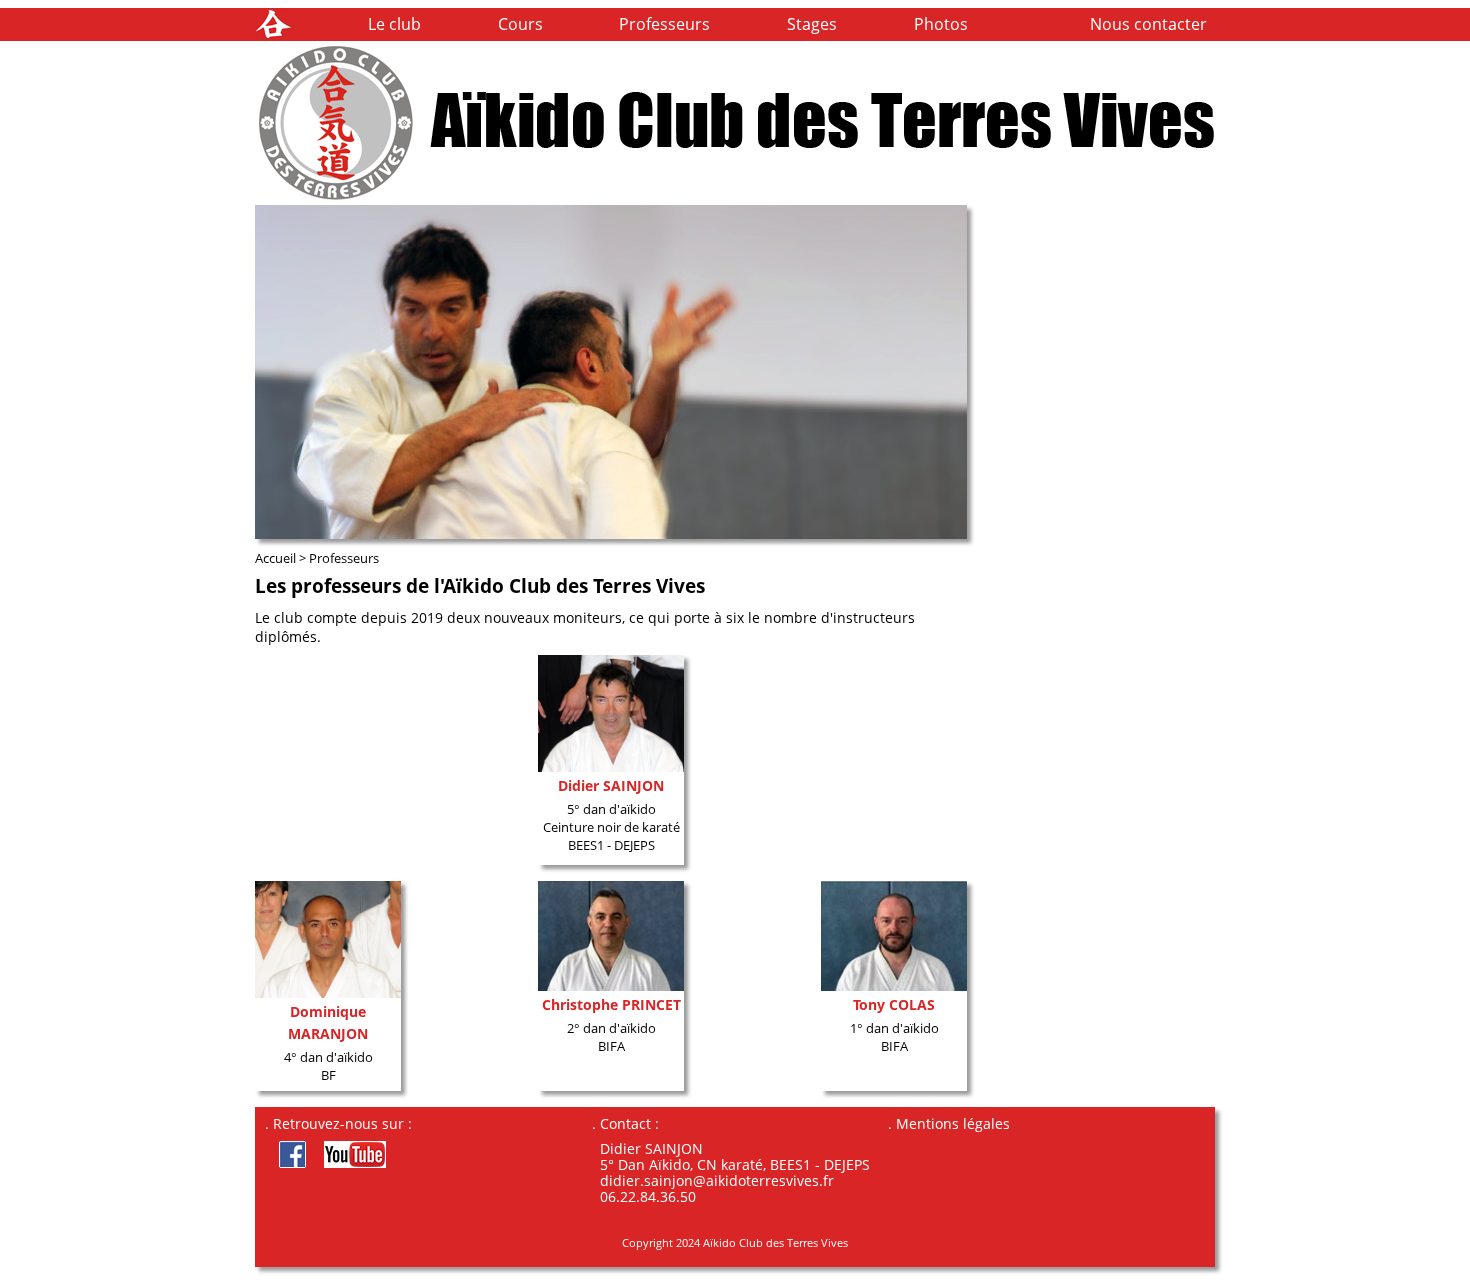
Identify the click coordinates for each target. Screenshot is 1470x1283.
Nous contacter (1148, 24)
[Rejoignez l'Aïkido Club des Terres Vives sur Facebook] (287, 1162)
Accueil (275, 558)
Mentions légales (953, 1123)
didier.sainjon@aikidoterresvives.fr (717, 1180)
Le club (394, 24)
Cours (520, 24)
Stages (812, 24)
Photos (941, 24)
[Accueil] (273, 35)
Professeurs (664, 24)
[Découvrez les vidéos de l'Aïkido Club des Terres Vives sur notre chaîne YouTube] (348, 1162)
